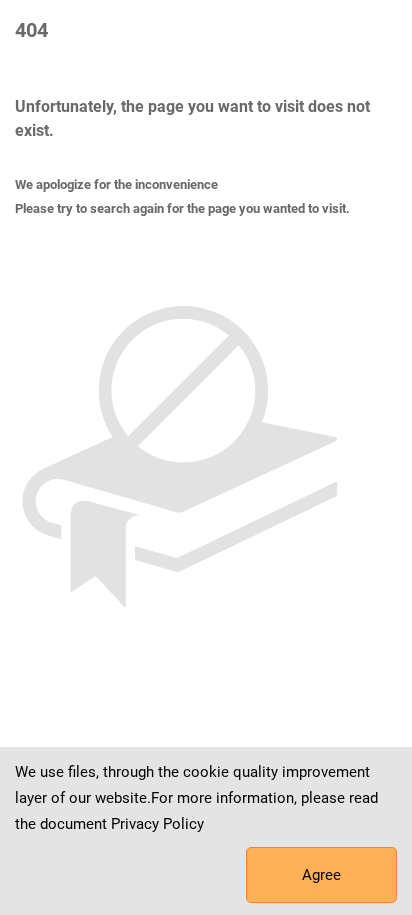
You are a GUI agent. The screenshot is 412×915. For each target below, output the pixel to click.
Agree (321, 875)
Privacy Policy (157, 824)
